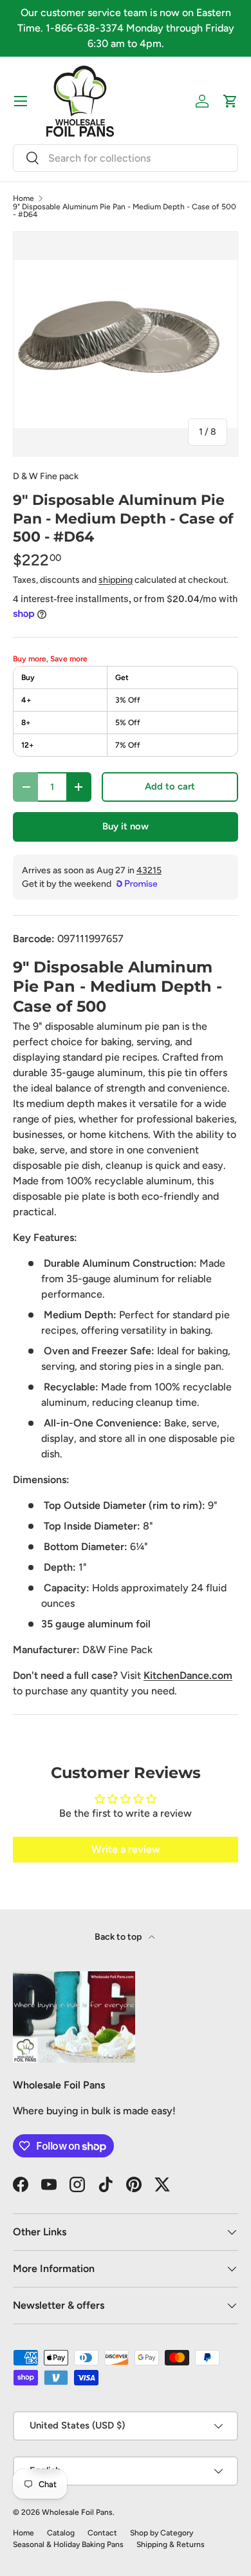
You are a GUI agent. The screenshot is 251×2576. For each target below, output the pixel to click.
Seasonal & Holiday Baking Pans (68, 2544)
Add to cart (170, 786)
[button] (230, 101)
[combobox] (126, 158)
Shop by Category (162, 2533)
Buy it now (126, 826)
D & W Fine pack (46, 476)
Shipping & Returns (171, 2544)
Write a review (126, 1849)
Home (23, 198)
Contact (102, 2533)
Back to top (119, 1937)
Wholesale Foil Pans (77, 2512)
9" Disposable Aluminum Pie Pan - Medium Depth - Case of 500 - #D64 (125, 211)
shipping (116, 580)
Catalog (61, 2533)
